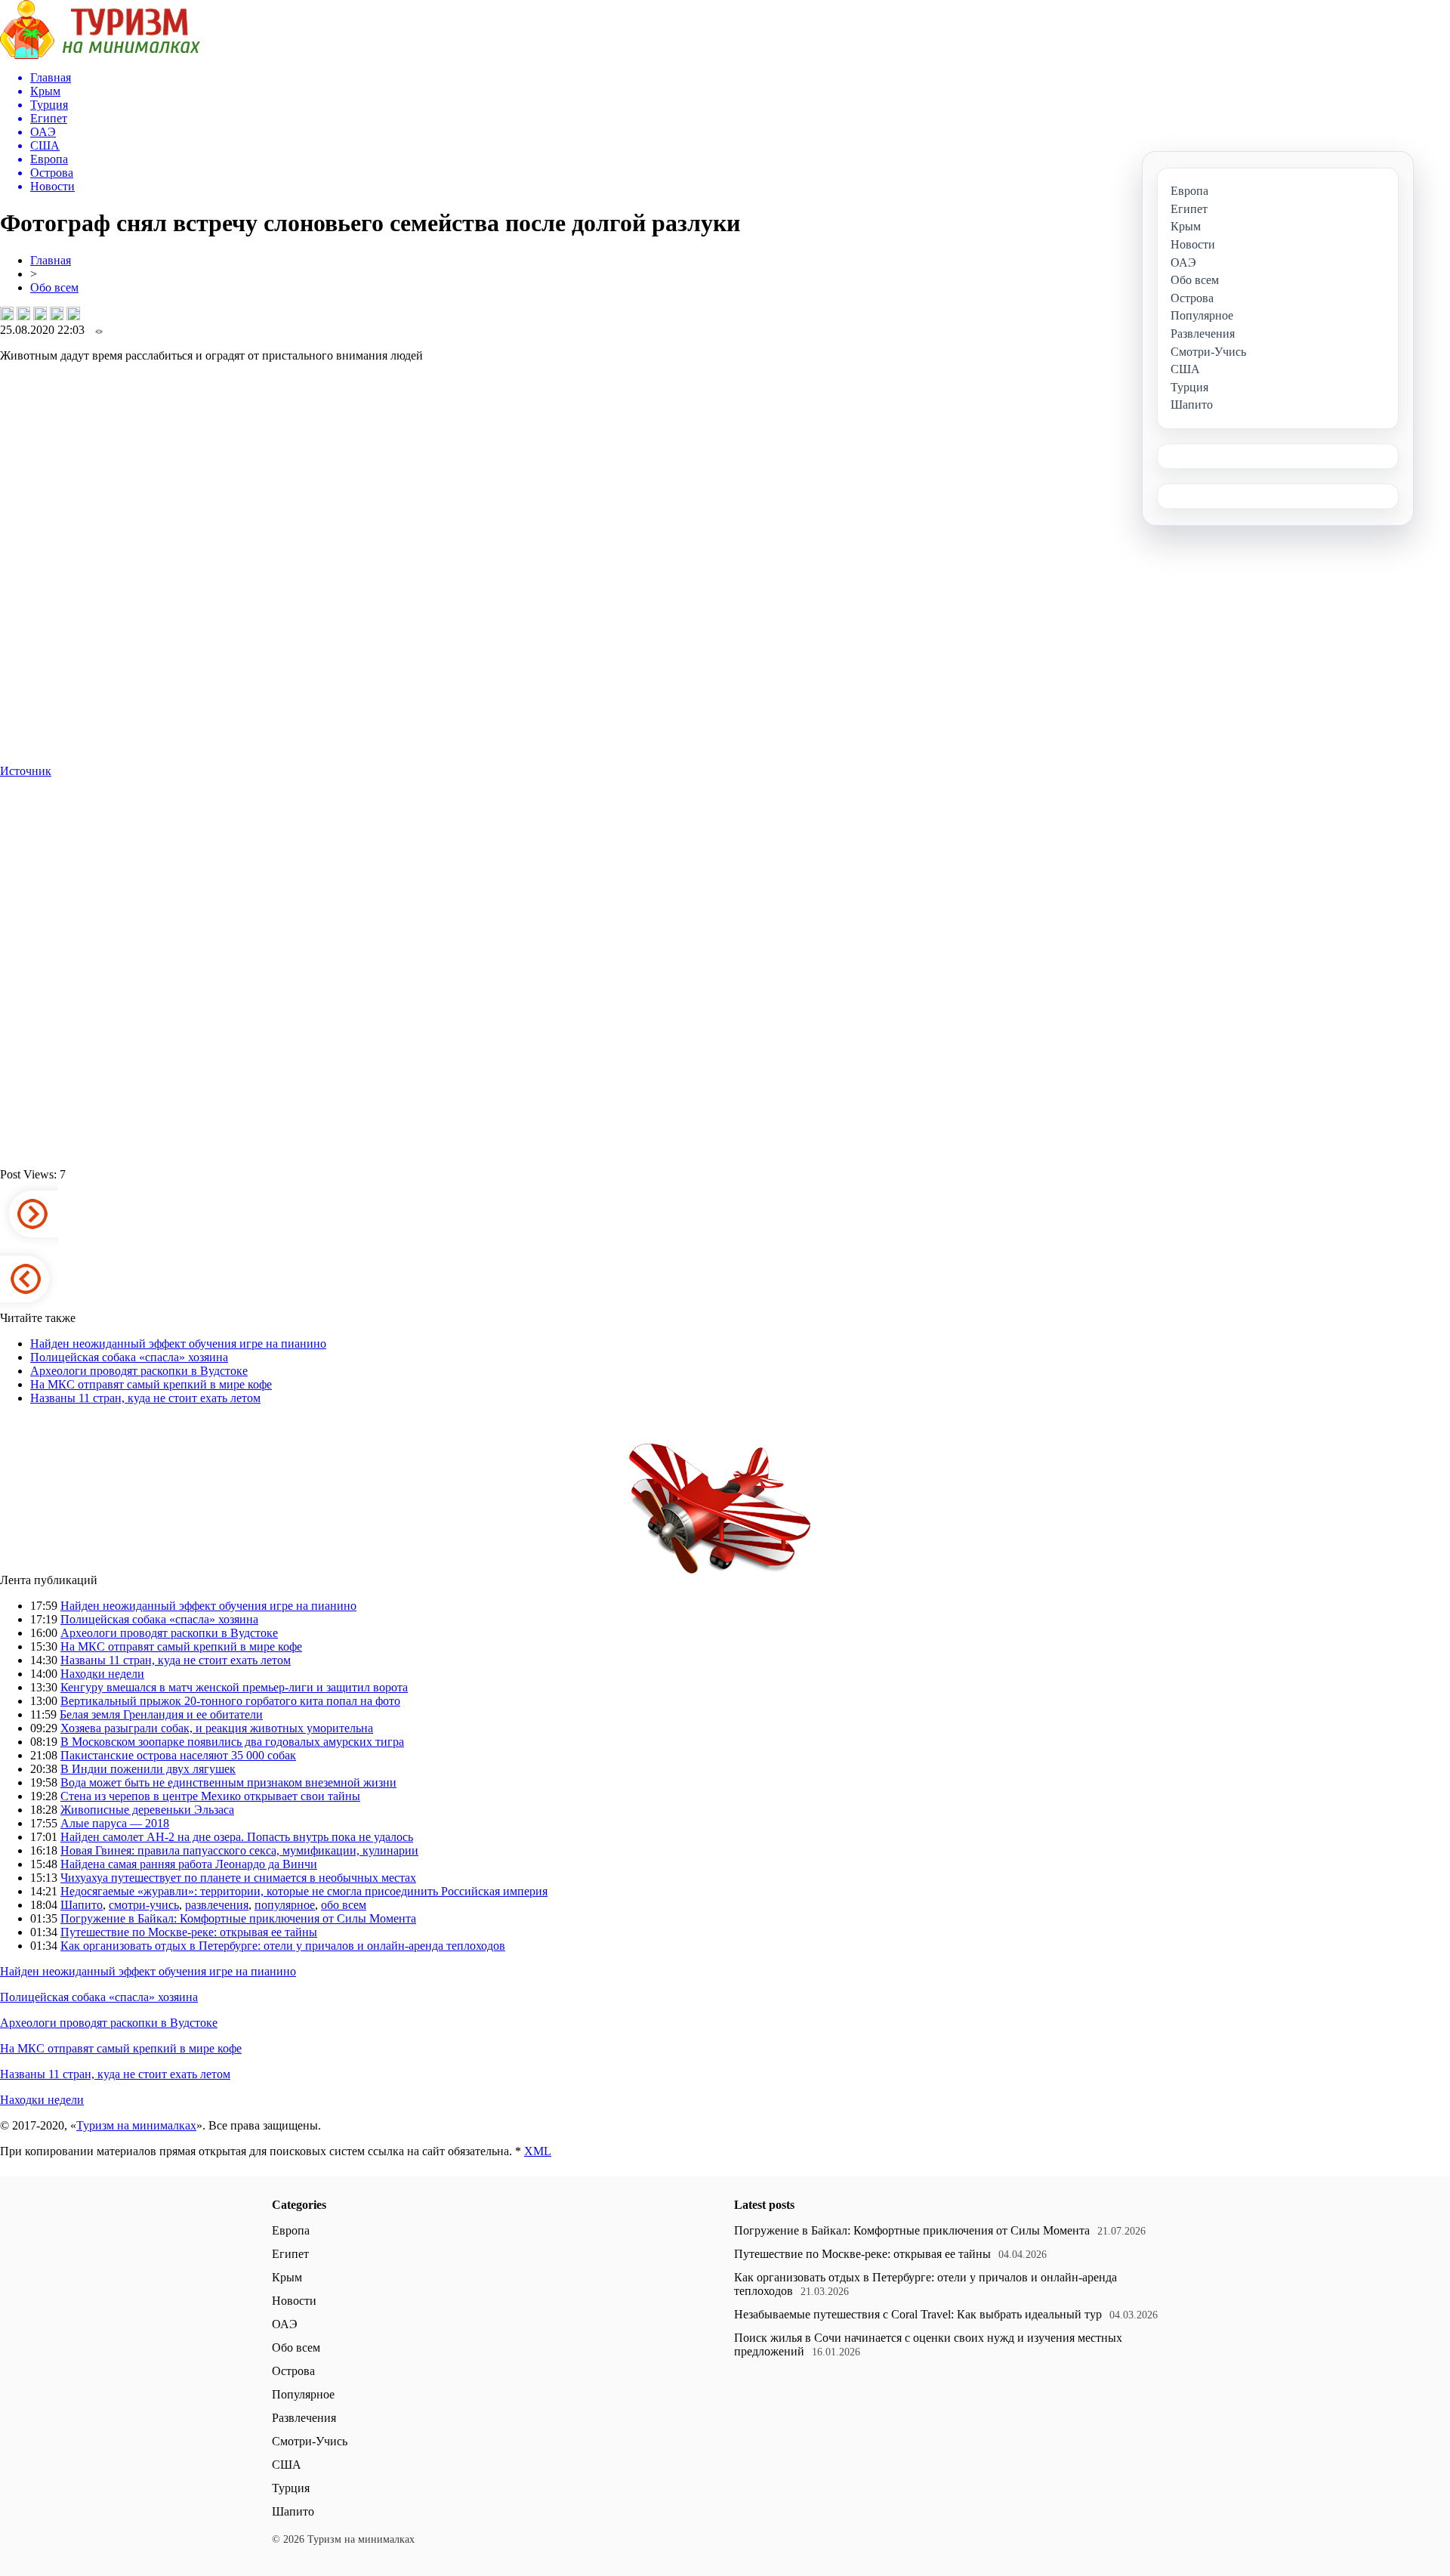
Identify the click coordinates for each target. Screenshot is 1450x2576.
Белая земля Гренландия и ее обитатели (161, 1714)
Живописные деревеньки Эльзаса (147, 1810)
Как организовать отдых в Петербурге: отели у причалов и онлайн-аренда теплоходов (283, 1946)
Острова (293, 2371)
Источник (26, 771)
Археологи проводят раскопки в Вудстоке (139, 1371)
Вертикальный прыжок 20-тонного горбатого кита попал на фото (230, 1701)
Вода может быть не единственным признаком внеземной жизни (228, 1782)
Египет (290, 2254)
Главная (51, 260)
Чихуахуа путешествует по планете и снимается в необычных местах (238, 1878)
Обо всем (54, 287)
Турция (291, 2488)
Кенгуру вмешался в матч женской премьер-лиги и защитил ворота (234, 1687)
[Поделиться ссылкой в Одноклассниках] (73, 314)
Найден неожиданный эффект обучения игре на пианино (178, 1344)
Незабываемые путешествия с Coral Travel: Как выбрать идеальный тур (918, 2314)
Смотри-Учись (310, 2441)
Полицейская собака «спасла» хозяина (129, 1357)
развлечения (217, 1905)
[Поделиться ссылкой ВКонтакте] (7, 314)
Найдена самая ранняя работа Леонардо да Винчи (189, 1864)
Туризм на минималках (136, 2125)
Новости (294, 2301)
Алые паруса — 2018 (115, 1823)
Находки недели (102, 1674)
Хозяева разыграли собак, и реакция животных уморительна (217, 1728)
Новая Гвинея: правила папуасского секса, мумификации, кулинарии (239, 1850)
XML (538, 2151)
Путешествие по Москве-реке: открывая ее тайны (189, 1932)
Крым (287, 2277)
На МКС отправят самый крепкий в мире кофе (151, 1384)
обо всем (344, 1905)
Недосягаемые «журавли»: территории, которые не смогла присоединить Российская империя (304, 1891)
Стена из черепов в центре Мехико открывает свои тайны (210, 1796)
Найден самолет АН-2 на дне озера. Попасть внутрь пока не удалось (237, 1837)
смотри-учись (144, 1905)
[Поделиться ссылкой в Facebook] (23, 314)
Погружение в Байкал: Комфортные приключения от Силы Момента (238, 1918)
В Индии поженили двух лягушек (148, 1769)
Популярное (303, 2394)
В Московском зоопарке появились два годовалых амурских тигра (232, 1742)
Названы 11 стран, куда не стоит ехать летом (145, 1398)
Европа (291, 2230)
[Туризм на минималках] (100, 55)
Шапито (82, 1905)
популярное (285, 1905)
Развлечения (304, 2418)
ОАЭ (285, 2324)
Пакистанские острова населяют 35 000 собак (178, 1755)
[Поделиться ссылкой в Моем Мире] (57, 314)
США (287, 2465)
